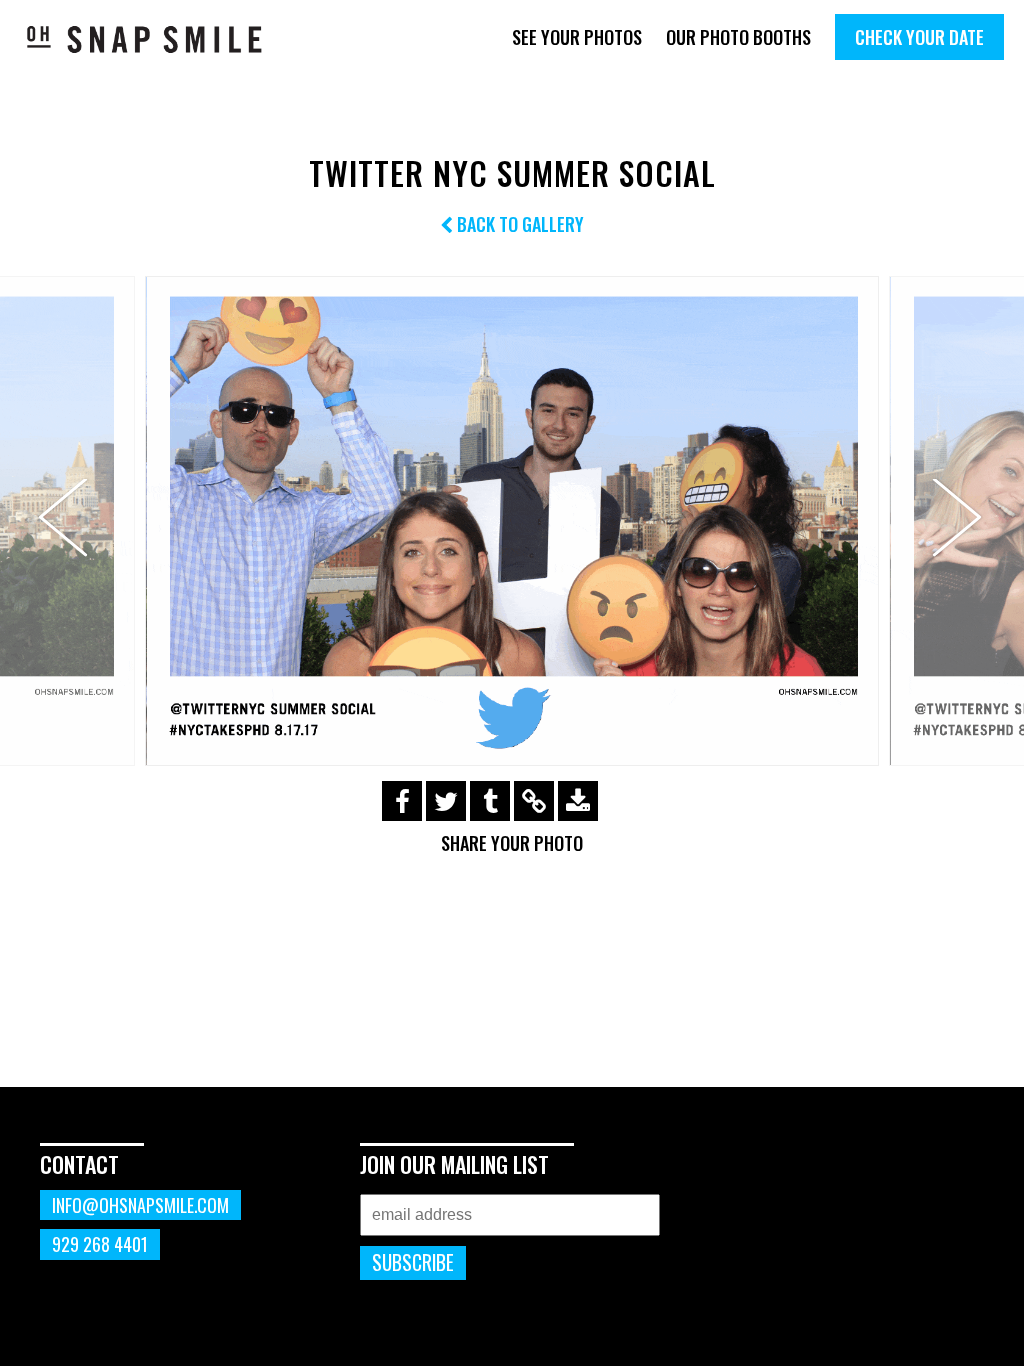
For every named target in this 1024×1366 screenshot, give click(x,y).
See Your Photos (577, 37)
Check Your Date (919, 37)
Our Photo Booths (738, 37)
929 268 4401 (100, 1244)
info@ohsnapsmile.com (140, 1205)
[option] (512, 521)
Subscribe (413, 1262)
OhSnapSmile (145, 39)
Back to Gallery (518, 224)
